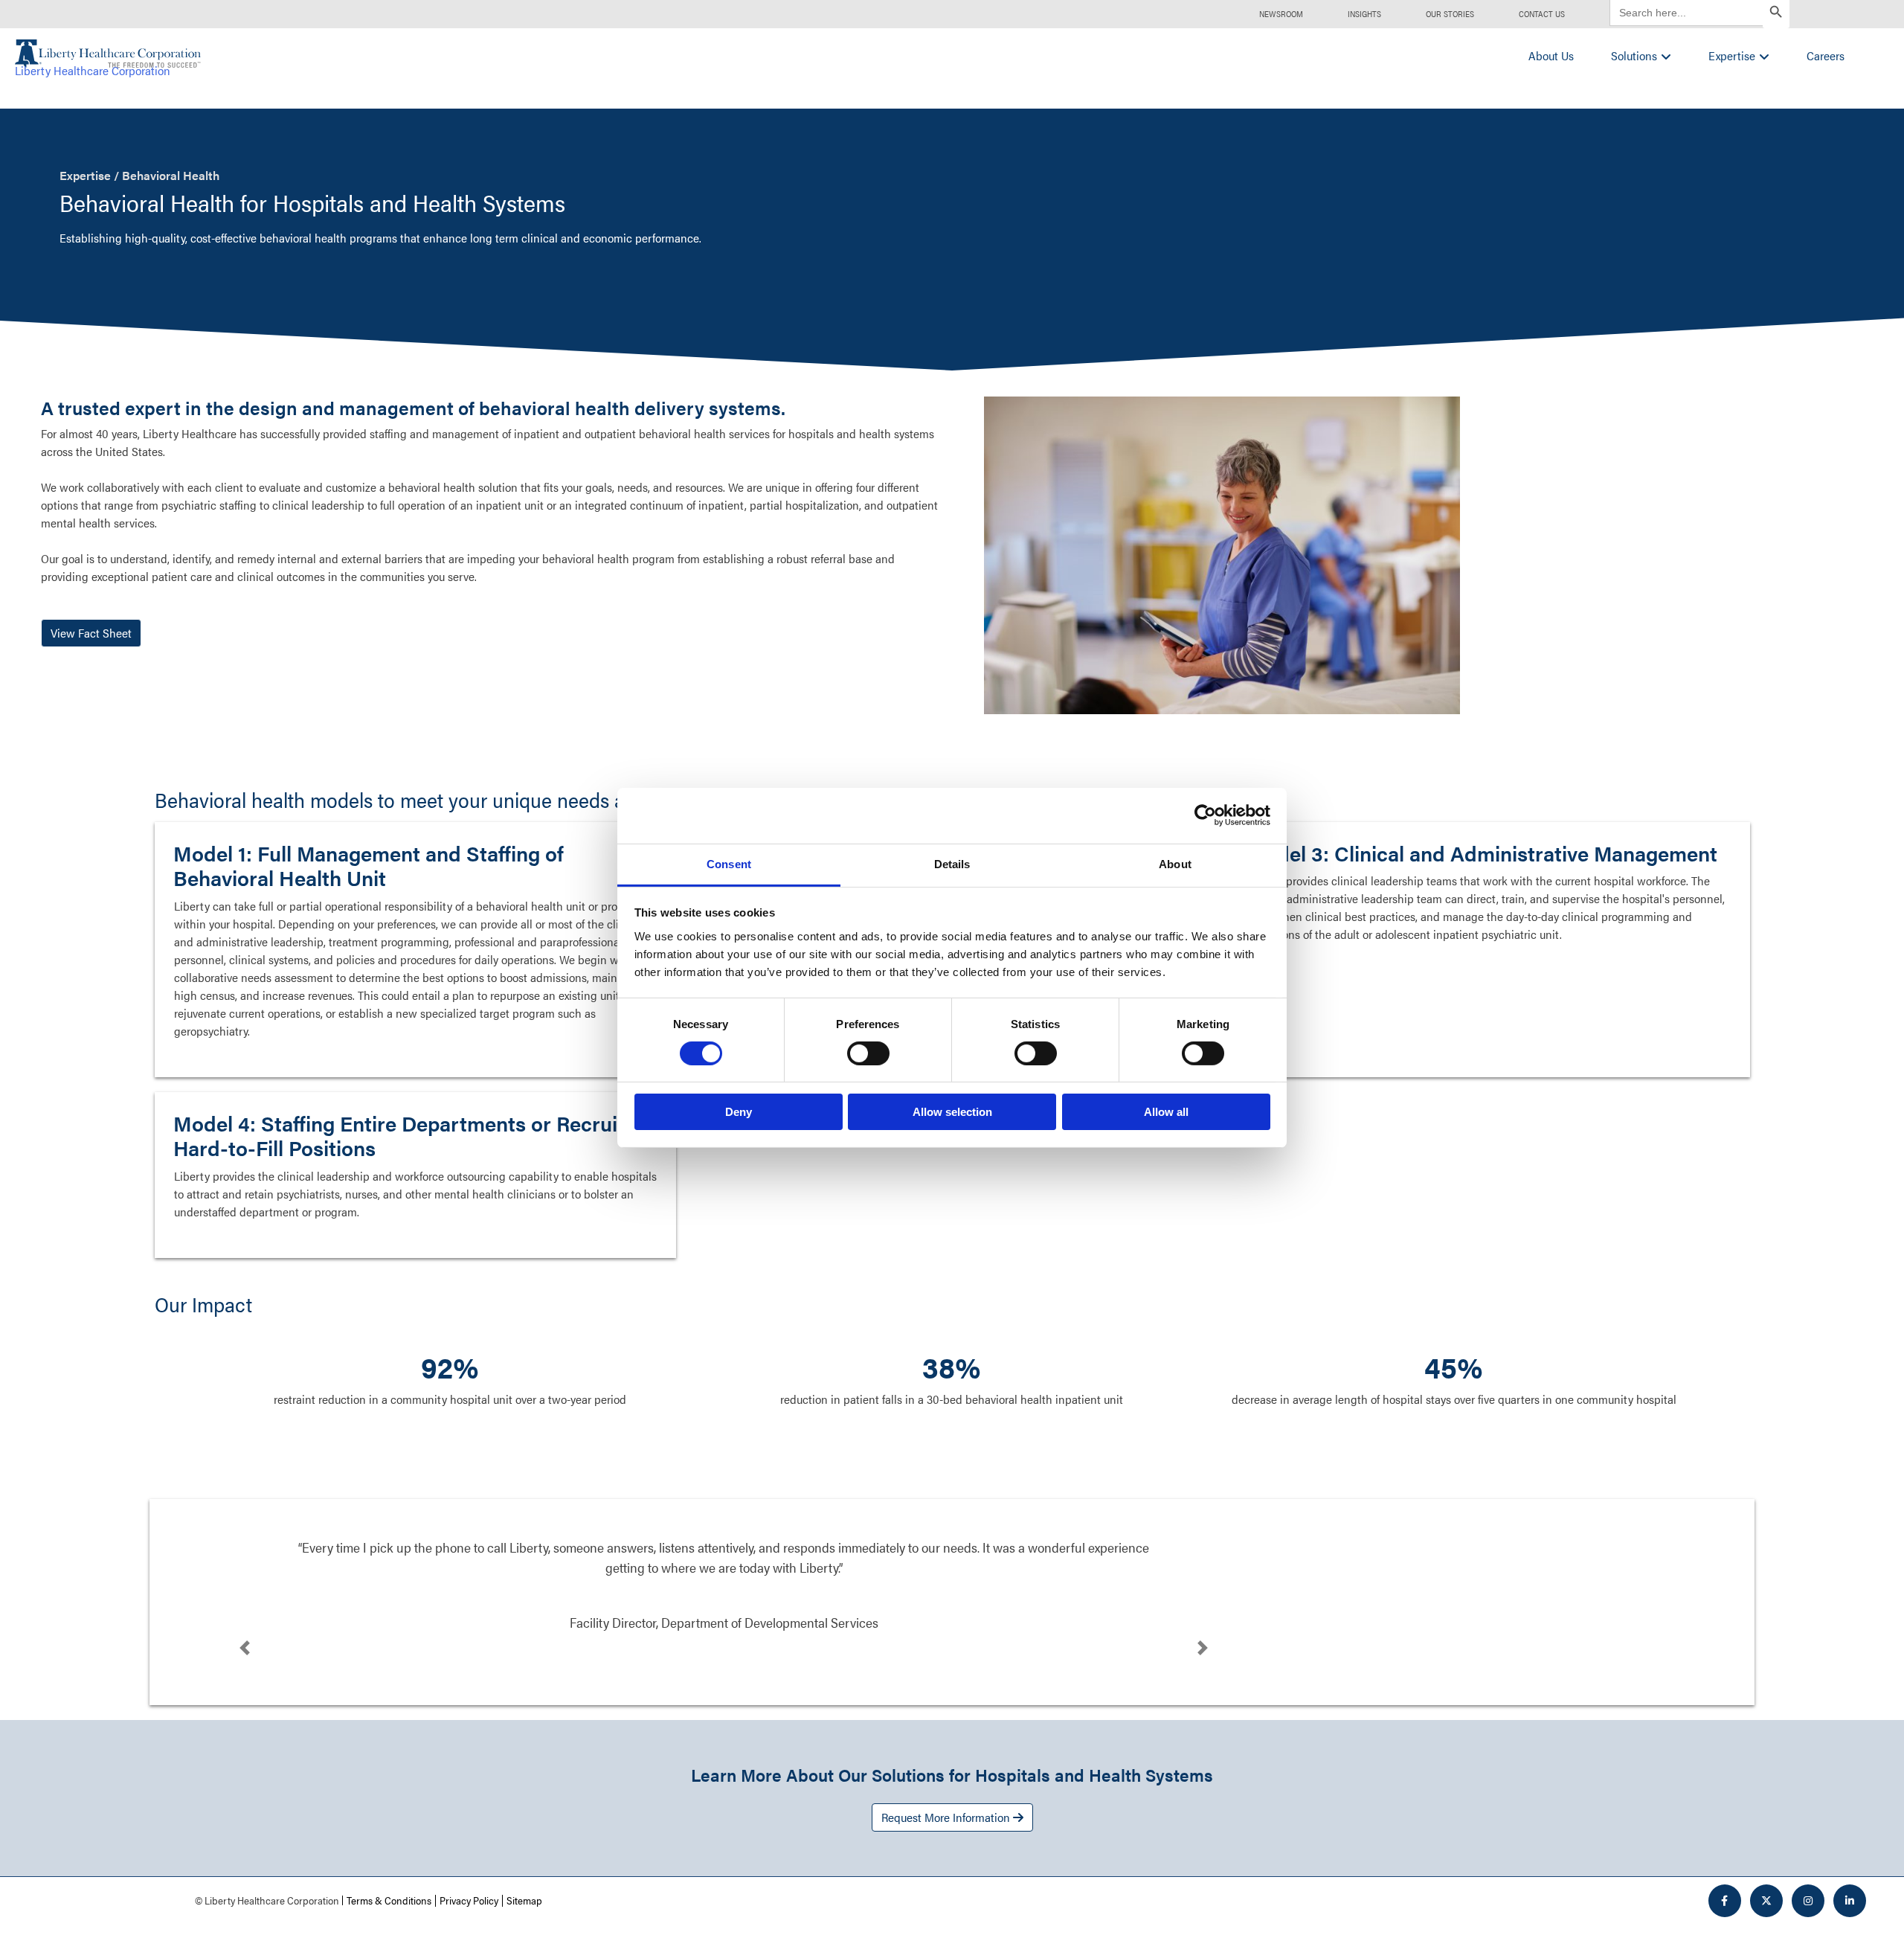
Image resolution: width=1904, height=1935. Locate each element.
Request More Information (947, 1817)
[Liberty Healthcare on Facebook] (1725, 1901)
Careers (1826, 55)
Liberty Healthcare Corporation (93, 70)
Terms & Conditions (389, 1900)
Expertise (1732, 55)
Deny (739, 1112)
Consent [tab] (729, 863)
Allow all (1166, 1112)
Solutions (1634, 55)
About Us (1551, 55)
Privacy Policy (469, 1900)
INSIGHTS (1364, 14)
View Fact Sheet (91, 633)
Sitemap (524, 1900)
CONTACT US (1542, 14)
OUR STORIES (1450, 14)
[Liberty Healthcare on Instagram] (1808, 1901)
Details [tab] (952, 863)
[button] (245, 1648)
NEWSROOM (1281, 14)
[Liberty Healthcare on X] (1766, 1901)
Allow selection (952, 1112)
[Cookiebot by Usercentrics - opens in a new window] (1205, 815)
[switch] (868, 1053)
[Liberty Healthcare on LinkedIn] (1850, 1901)
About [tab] (1175, 863)
